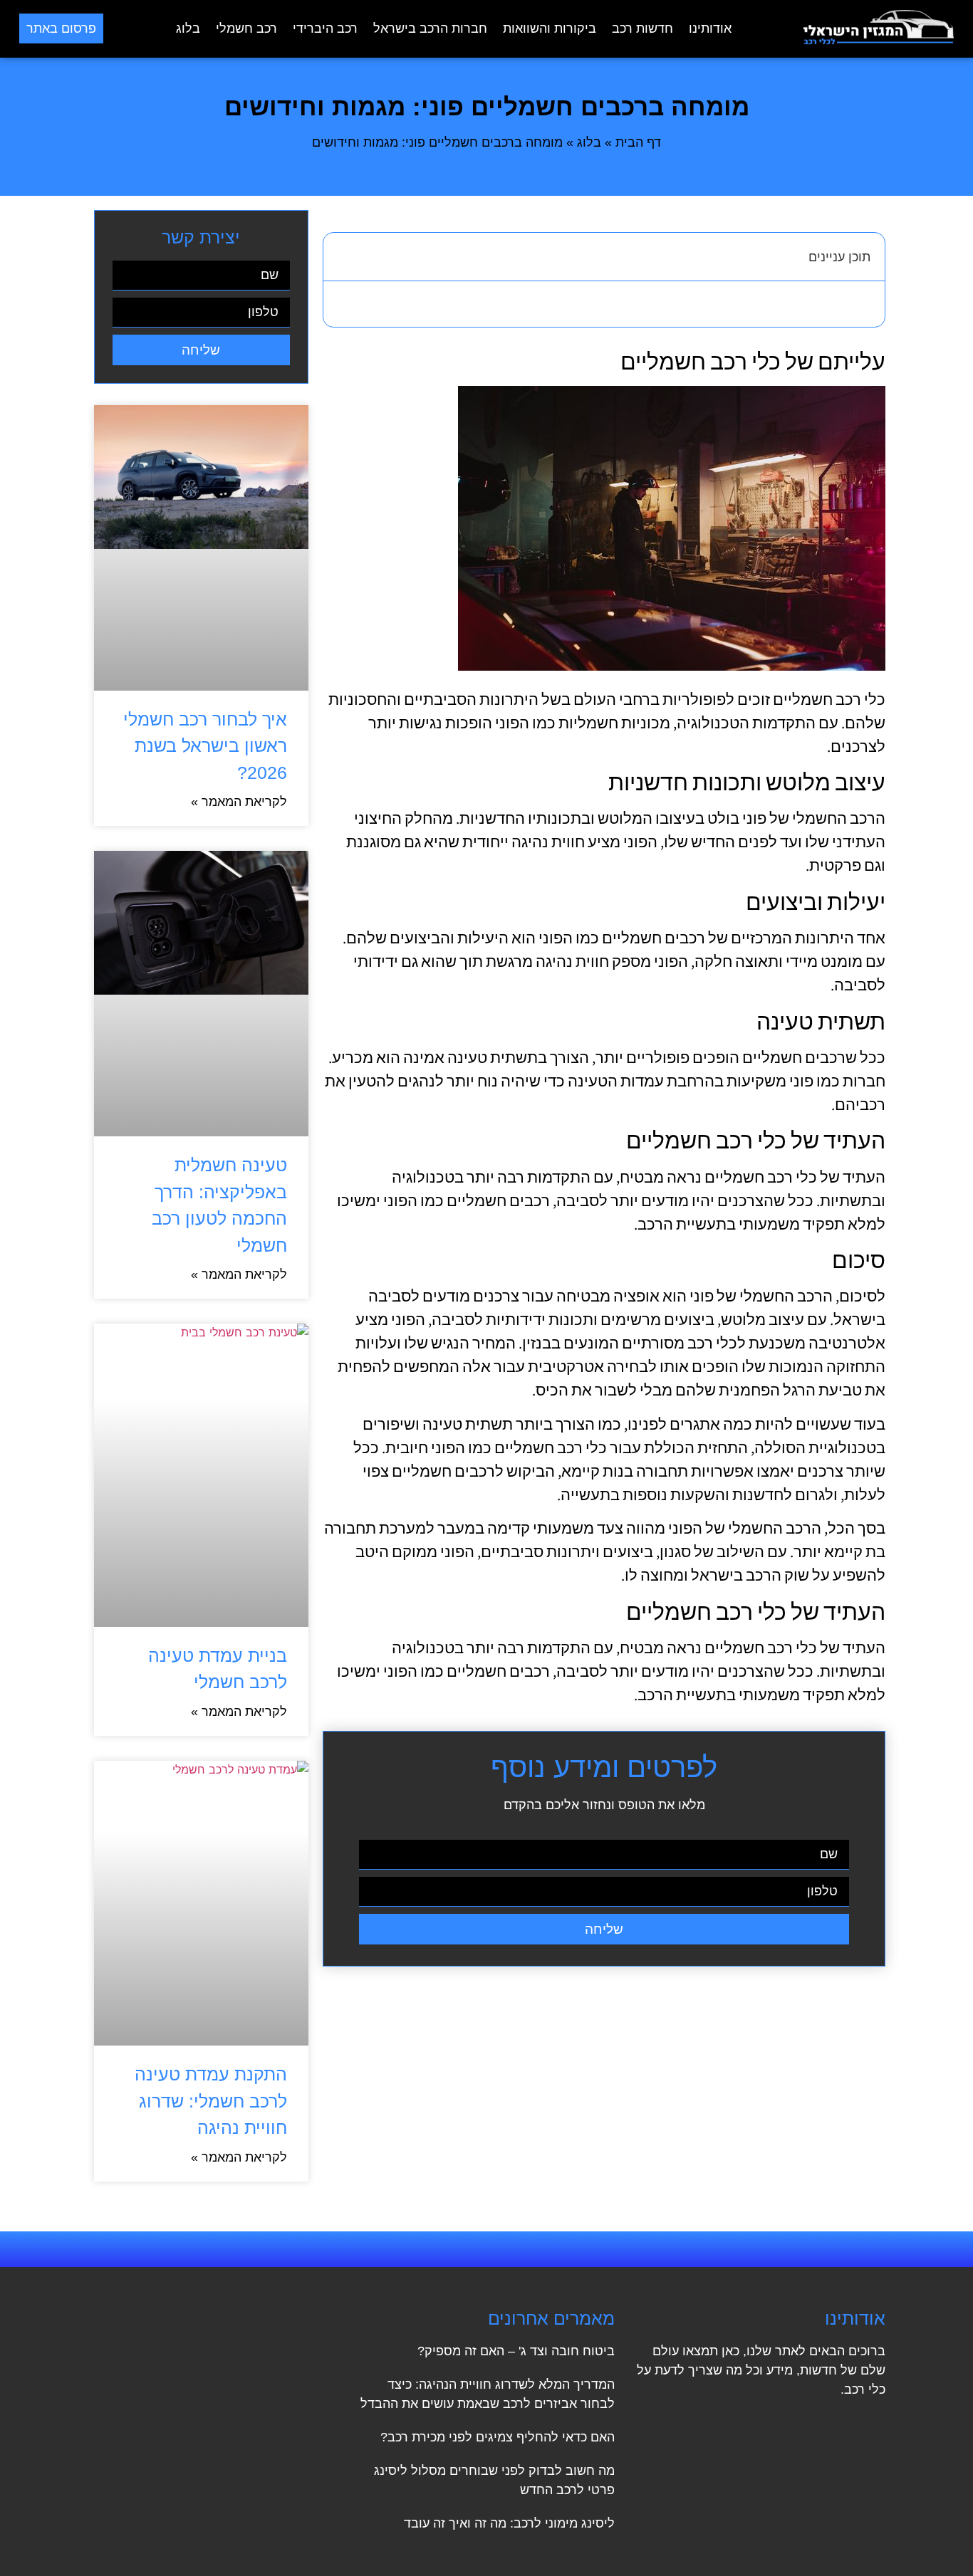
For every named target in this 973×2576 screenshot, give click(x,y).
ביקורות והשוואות (550, 28)
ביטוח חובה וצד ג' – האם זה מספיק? (516, 2351)
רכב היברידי (325, 28)
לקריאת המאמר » (239, 802)
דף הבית (638, 142)
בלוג (188, 28)
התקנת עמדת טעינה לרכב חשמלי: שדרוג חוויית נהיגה (211, 2101)
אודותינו (710, 28)
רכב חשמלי (246, 28)
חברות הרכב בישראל (430, 28)
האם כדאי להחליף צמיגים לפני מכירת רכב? (498, 2437)
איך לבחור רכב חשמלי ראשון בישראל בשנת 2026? (205, 746)
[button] (342, 256)
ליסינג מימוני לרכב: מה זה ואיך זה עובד (509, 2523)
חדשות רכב (642, 28)
